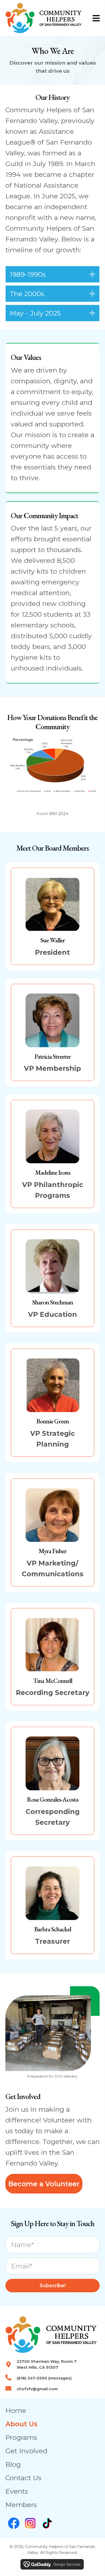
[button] (92, 274)
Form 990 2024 (52, 814)
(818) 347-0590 (32, 2378)
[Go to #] (14, 2523)
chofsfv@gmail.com (37, 2389)
